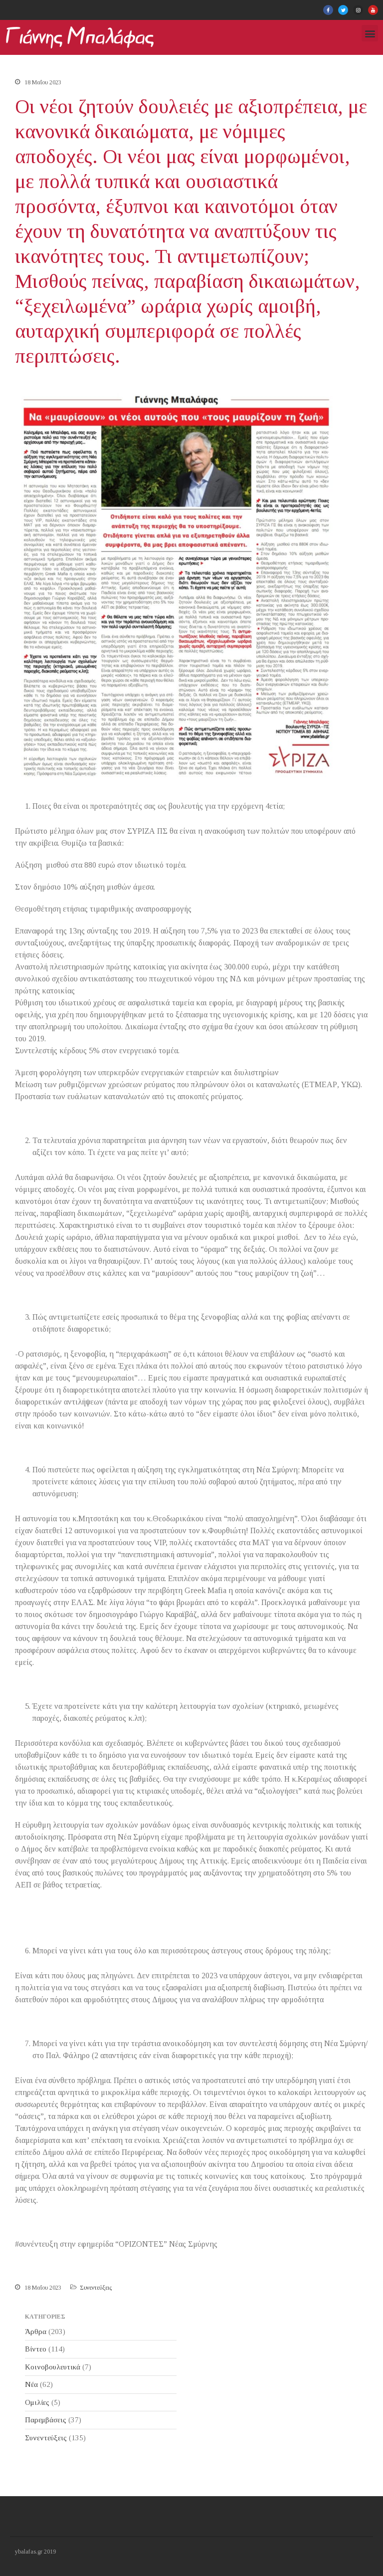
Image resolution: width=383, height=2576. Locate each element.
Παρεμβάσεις (46, 2420)
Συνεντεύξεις (96, 2288)
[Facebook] (328, 10)
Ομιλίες (37, 2402)
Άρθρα (36, 2332)
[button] (370, 33)
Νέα (31, 2384)
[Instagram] (358, 10)
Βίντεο (36, 2349)
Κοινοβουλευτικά (53, 2367)
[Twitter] (343, 10)
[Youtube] (373, 10)
